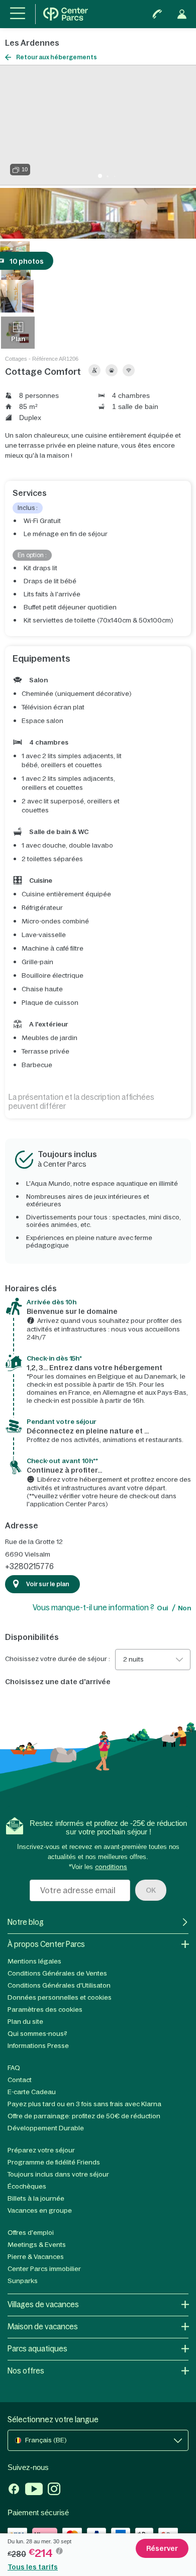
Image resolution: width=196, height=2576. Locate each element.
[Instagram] (54, 2490)
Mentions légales (34, 1961)
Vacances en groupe (40, 2210)
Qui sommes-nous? (37, 2034)
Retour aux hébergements (57, 57)
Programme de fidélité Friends (54, 2162)
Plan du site (25, 2022)
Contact (20, 2080)
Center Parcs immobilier (44, 2269)
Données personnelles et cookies (60, 1997)
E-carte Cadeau (32, 2092)
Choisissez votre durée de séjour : (58, 1659)
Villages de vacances (43, 2304)
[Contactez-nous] (157, 14)
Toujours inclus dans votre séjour (58, 2174)
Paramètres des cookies (45, 2010)
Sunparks (23, 2281)
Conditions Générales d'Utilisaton (59, 1985)
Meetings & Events (37, 2245)
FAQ (14, 2068)
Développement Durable (46, 2128)
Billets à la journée (36, 2198)
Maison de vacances (43, 2327)
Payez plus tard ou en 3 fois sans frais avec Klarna (84, 2104)
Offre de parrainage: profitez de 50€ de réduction (84, 2116)
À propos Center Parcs (46, 1944)
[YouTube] (34, 2490)
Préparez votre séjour (41, 2150)
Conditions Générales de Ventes (57, 1973)
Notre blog (26, 1922)
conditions (111, 1867)
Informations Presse (38, 2046)
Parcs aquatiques (37, 2349)
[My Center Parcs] (182, 14)
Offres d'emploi (31, 2233)
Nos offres (26, 2371)
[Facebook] (14, 2490)
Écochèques (27, 2186)
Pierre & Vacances (36, 2257)
